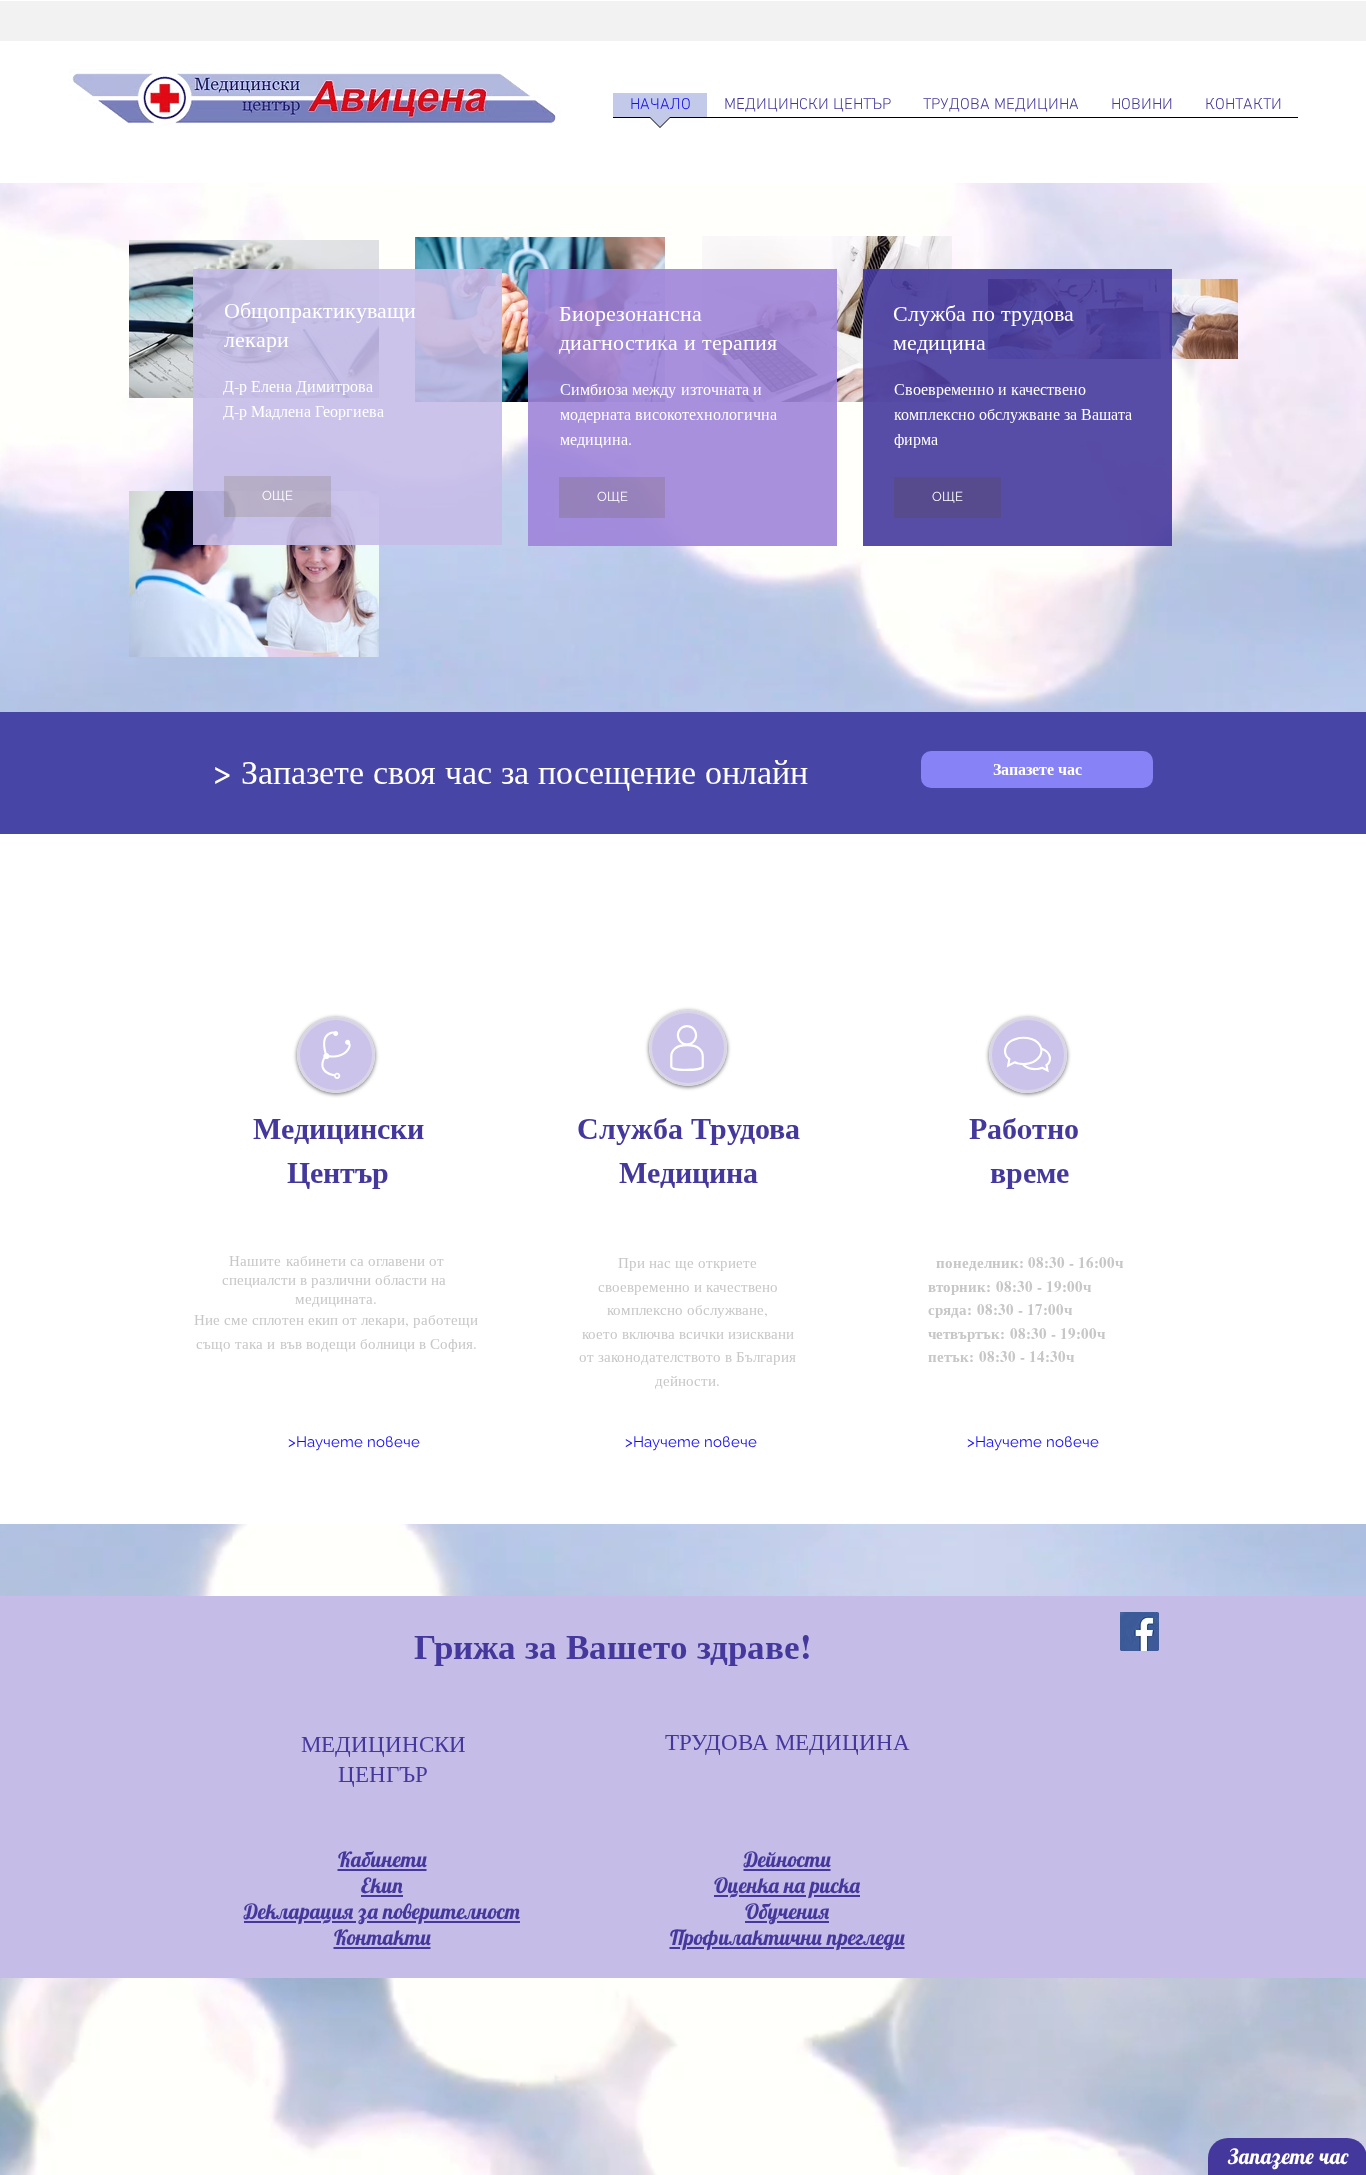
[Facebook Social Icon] (1139, 1631)
